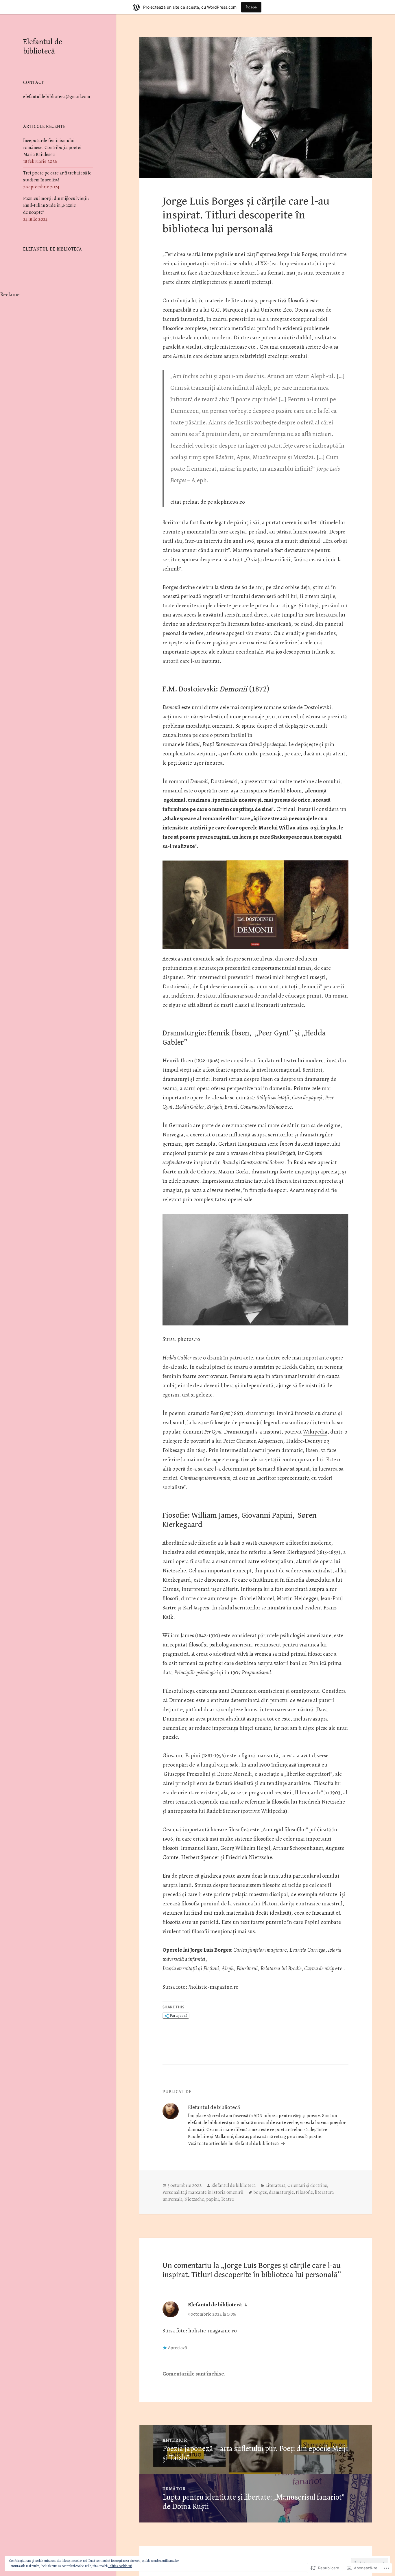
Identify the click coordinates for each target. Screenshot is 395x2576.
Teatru (227, 2199)
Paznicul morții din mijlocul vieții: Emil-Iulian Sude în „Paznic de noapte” (56, 205)
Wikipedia (315, 1432)
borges (260, 2192)
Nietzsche (194, 2199)
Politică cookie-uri (120, 2566)
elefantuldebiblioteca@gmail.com (57, 97)
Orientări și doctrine (307, 2185)
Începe (251, 7)
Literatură (275, 2185)
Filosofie (304, 2192)
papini (213, 2199)
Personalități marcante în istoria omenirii (203, 2192)
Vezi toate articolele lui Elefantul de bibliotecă (234, 2143)
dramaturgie (281, 2192)
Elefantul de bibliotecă (43, 47)
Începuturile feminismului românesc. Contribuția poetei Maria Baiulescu (52, 148)
